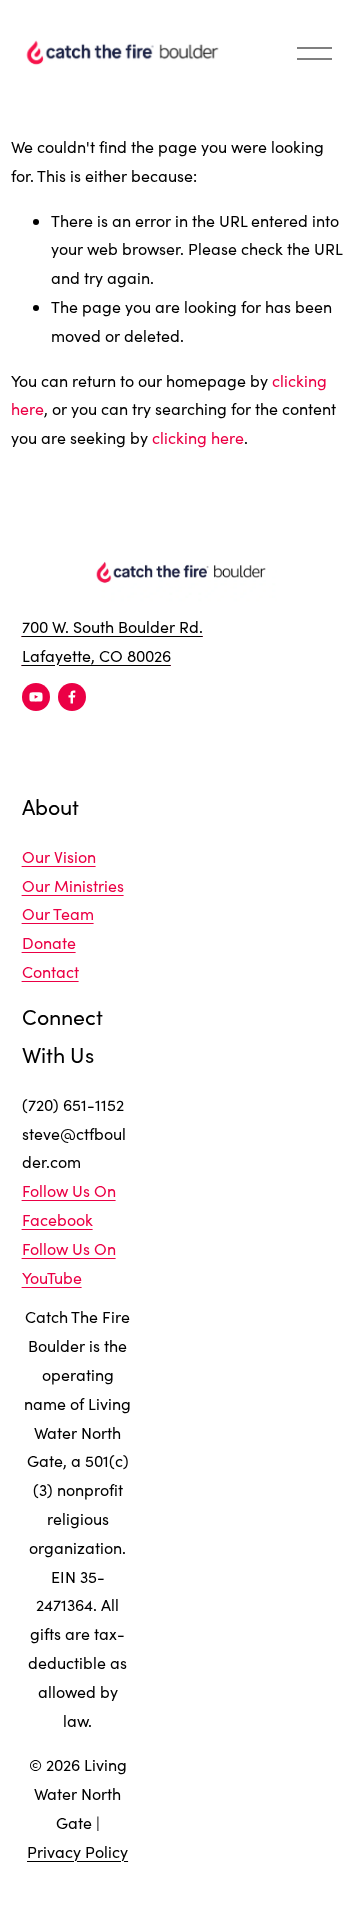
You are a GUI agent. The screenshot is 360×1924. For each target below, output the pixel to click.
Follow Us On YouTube (69, 1263)
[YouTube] (36, 697)
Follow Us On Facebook (69, 1205)
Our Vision (59, 856)
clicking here (198, 437)
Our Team (58, 913)
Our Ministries (73, 885)
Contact (50, 971)
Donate (49, 942)
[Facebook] (72, 697)
